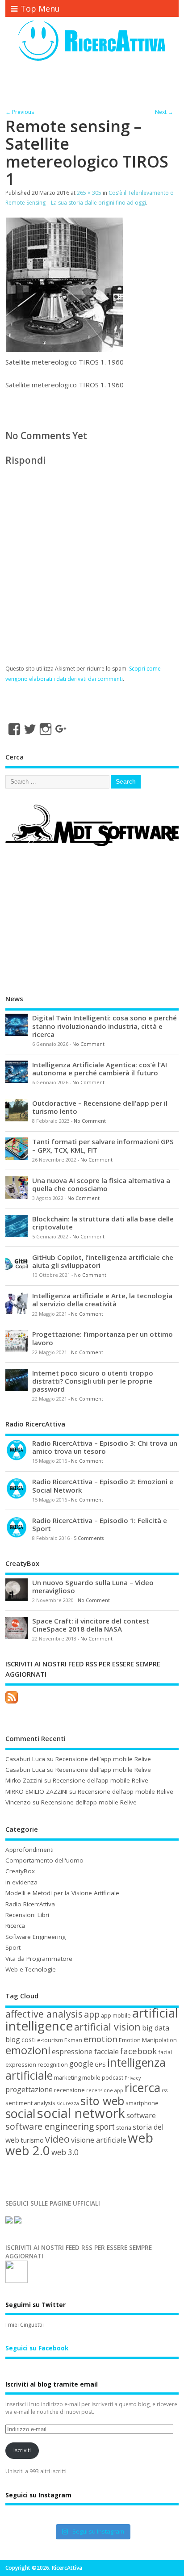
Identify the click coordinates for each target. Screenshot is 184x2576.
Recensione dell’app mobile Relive (103, 1759)
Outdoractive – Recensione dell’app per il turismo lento (100, 1107)
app (92, 2014)
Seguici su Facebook (37, 2348)
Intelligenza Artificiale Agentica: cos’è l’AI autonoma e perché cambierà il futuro (100, 1069)
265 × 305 (89, 193)
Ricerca (15, 1926)
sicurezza (68, 2103)
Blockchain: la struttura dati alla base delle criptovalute (103, 1223)
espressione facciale (85, 2052)
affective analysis (44, 2014)
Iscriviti (22, 2450)
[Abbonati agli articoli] (12, 1703)
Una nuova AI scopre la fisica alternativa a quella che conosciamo (101, 1184)
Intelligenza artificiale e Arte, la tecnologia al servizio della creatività (102, 1300)
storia (124, 2127)
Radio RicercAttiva (30, 1904)
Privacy (133, 2078)
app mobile (116, 2015)
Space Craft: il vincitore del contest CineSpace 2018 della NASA (91, 1625)
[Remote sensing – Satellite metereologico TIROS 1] (65, 350)
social (21, 2113)
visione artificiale (99, 2140)
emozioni (28, 2050)
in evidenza (21, 1882)
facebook (138, 2051)
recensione (69, 2090)
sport (105, 2127)
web (140, 2138)
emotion (100, 2039)
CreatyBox (20, 1871)
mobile (91, 2077)
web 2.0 (28, 2150)
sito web (102, 2101)
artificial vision (107, 2027)
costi (29, 2039)
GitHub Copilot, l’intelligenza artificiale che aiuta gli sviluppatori (103, 1261)
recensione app (105, 2090)
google (81, 2064)
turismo (32, 2140)
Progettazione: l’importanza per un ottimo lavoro (102, 1338)
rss (165, 2090)
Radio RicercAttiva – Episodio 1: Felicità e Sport (100, 1524)
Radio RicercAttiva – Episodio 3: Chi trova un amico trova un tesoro (105, 1447)
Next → (164, 112)
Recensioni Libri (27, 1915)
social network (81, 2113)
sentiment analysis (30, 2103)
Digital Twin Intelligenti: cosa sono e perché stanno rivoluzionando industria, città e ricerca (105, 1026)
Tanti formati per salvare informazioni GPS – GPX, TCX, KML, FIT (103, 1145)
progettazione (29, 2089)
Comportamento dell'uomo (44, 1860)
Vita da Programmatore (39, 1959)
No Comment (88, 1044)
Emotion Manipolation (148, 2040)
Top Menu (40, 8)
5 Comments (89, 1538)
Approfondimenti (29, 1850)
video (57, 2139)
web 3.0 (65, 2152)
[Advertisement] (94, 86)
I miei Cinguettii (25, 2325)
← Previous (20, 112)
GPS (100, 2064)
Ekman (73, 2040)
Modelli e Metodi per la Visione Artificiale (62, 1893)
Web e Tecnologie (31, 1969)
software (141, 2115)
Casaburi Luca (25, 1759)
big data (156, 2028)
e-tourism (50, 2040)
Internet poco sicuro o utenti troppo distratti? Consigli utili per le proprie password (93, 1381)
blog (13, 2039)
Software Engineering (36, 1937)
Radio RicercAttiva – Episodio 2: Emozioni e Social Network (103, 1485)
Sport (13, 1947)
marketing (67, 2077)
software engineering (50, 2126)
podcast (113, 2077)
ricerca (142, 2088)
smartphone (142, 2103)
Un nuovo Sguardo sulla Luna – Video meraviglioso (93, 1586)
